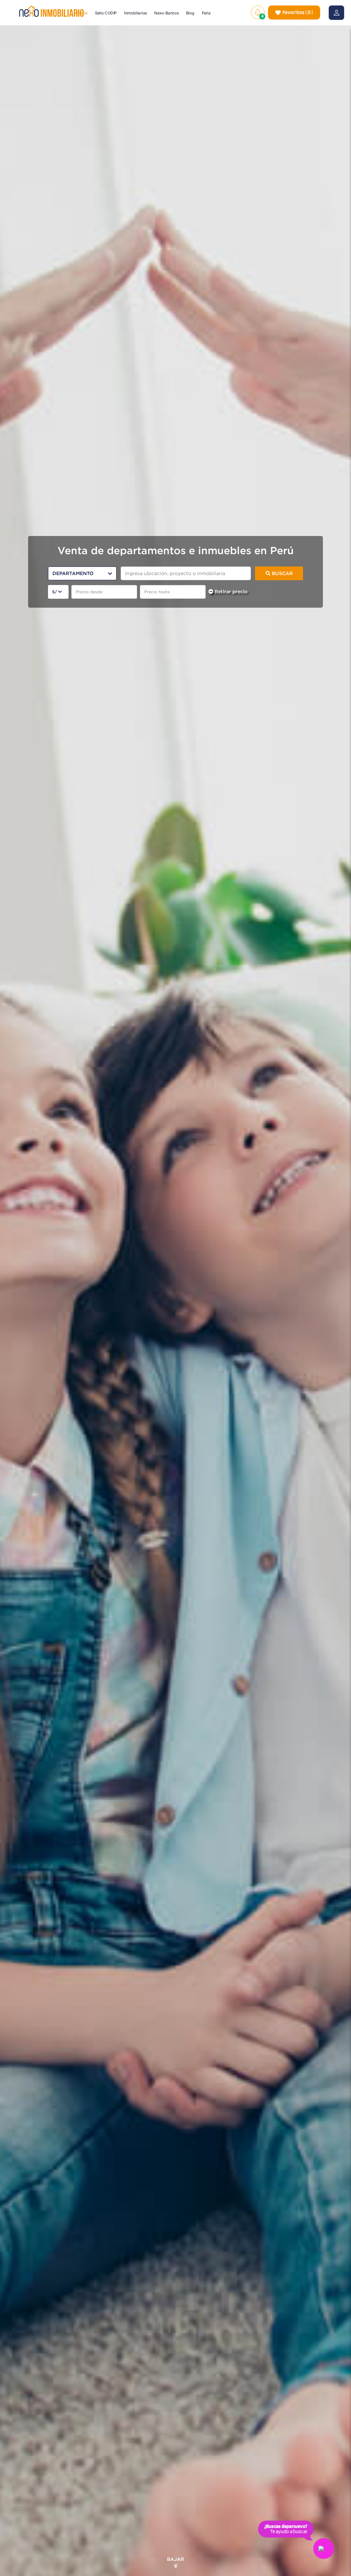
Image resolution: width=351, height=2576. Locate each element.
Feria (206, 13)
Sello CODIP (106, 13)
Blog (191, 13)
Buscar (282, 573)
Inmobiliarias (136, 13)
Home (82, 13)
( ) (298, 12)
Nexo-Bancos (167, 13)
